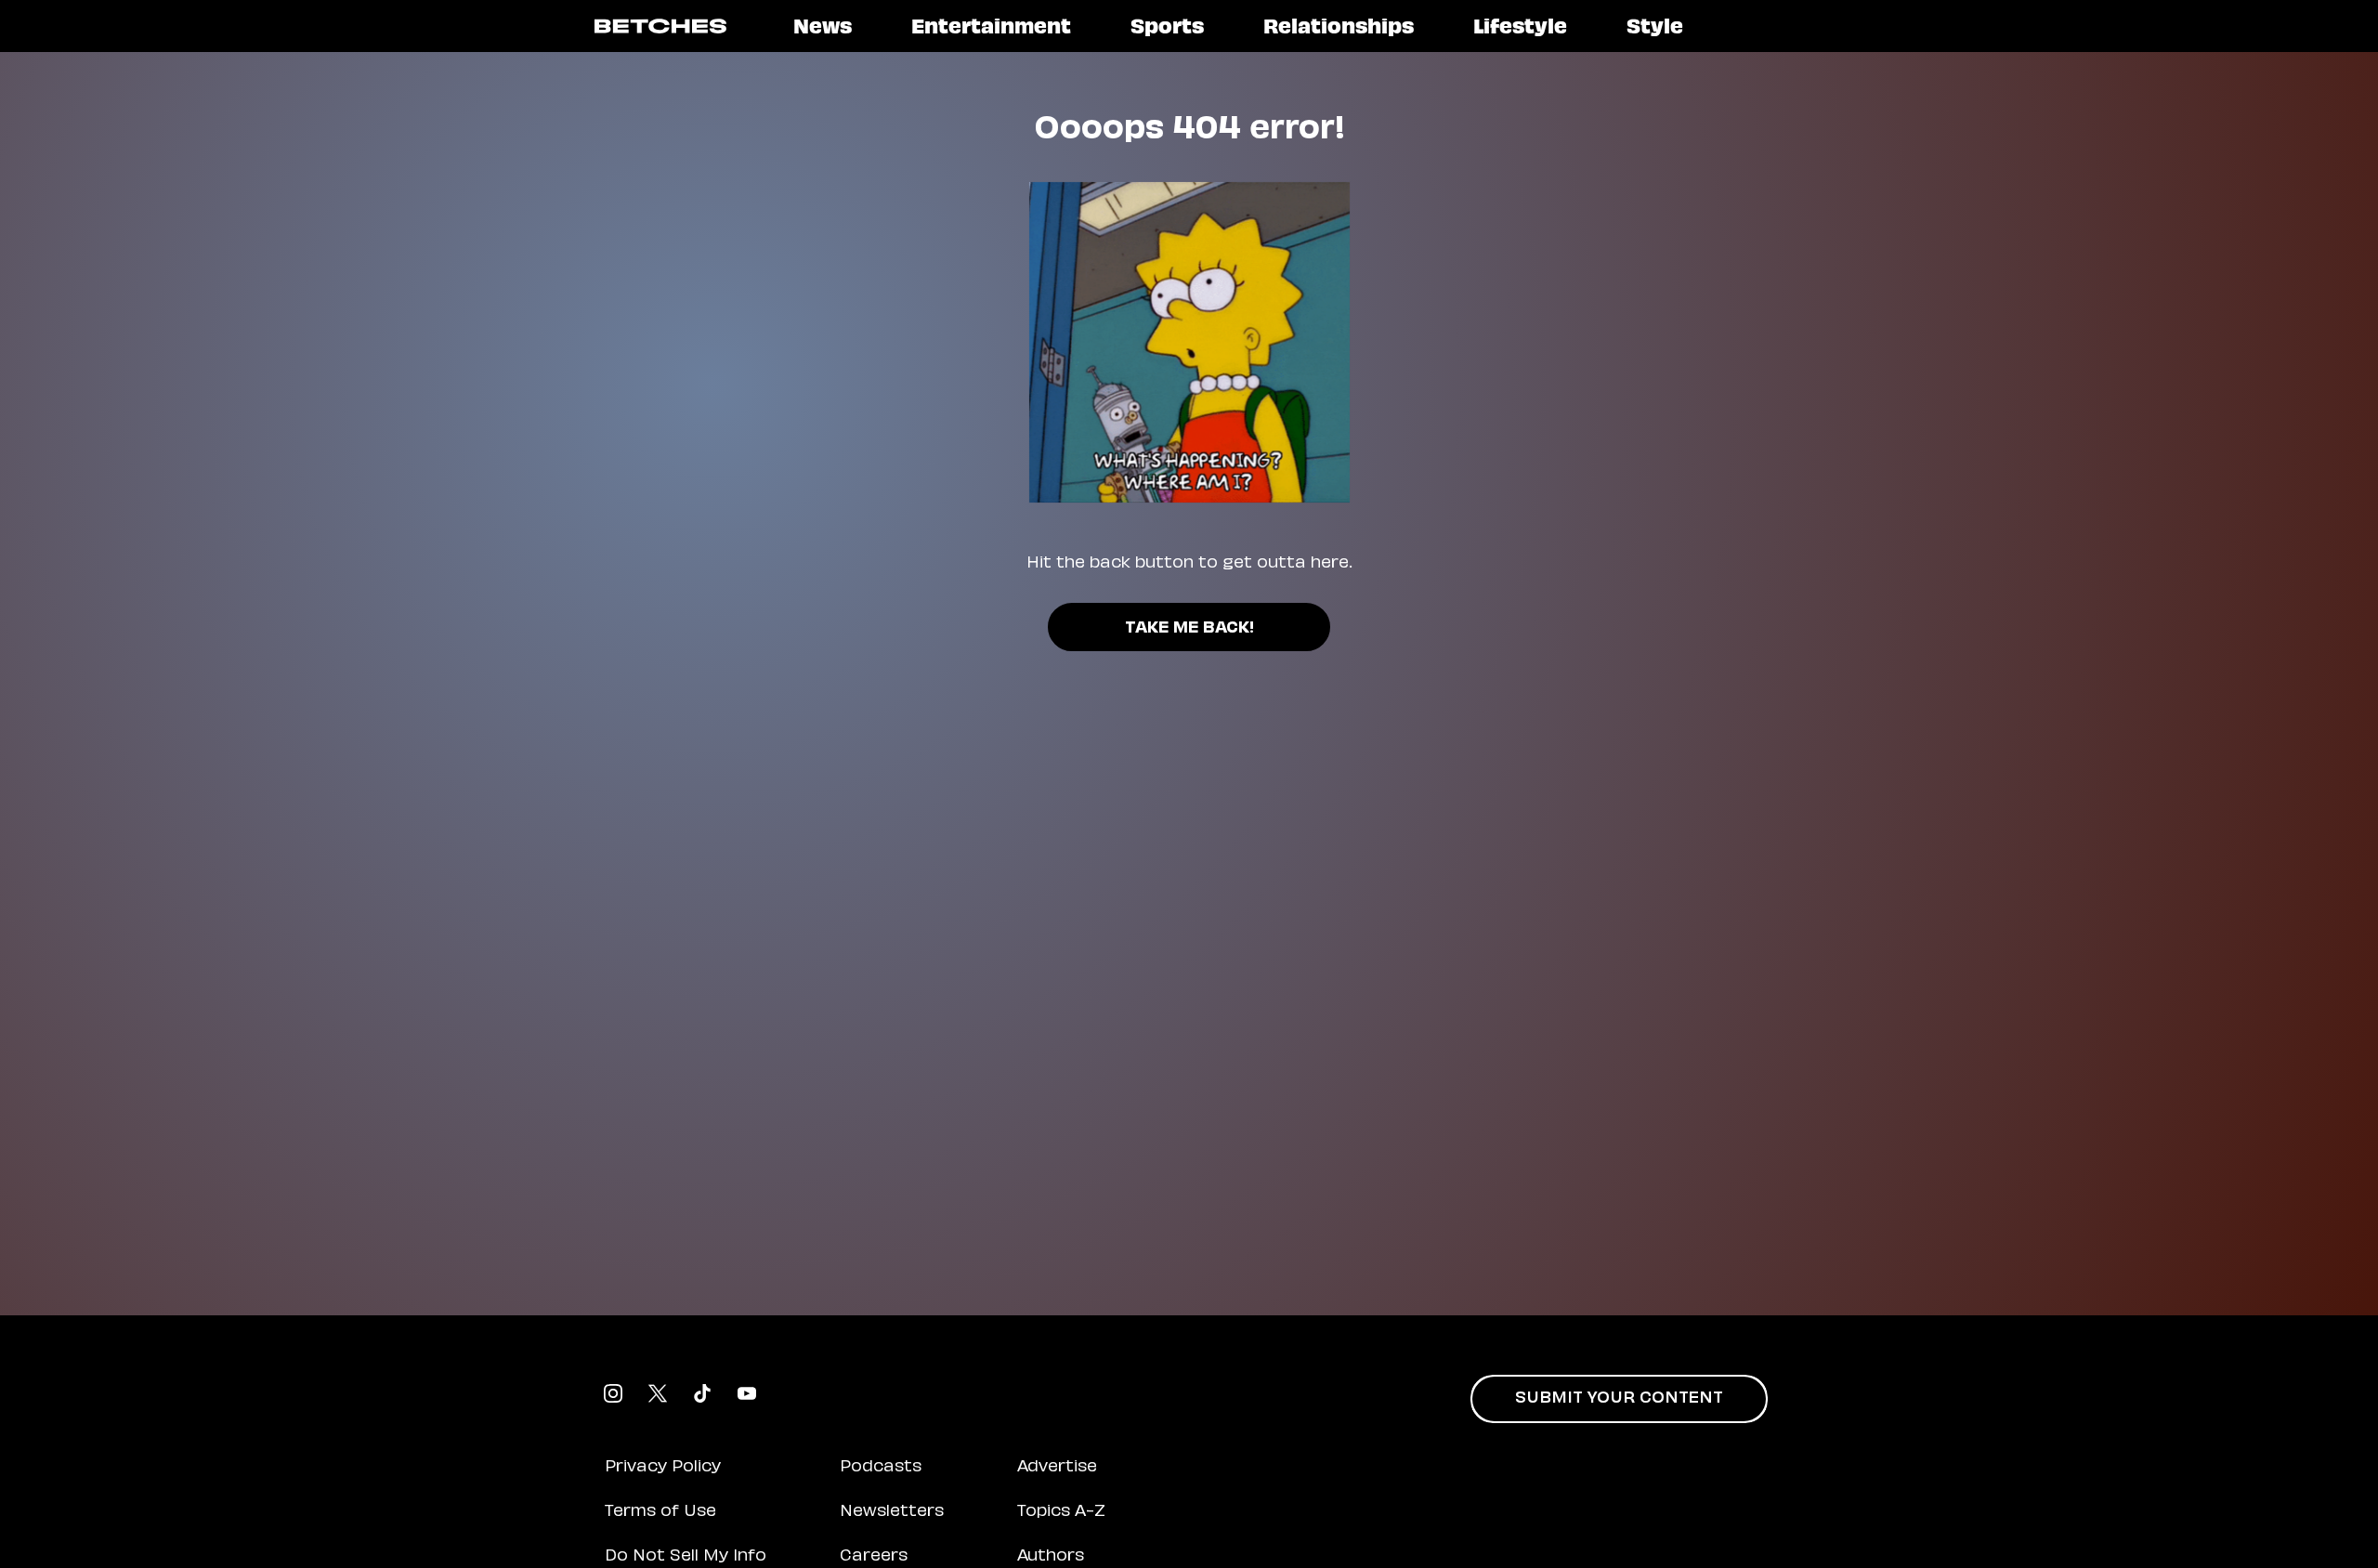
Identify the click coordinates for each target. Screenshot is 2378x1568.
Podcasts (881, 1468)
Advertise (1057, 1468)
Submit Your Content (1619, 1399)
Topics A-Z (1061, 1512)
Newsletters (892, 1512)
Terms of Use (660, 1512)
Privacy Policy (663, 1468)
